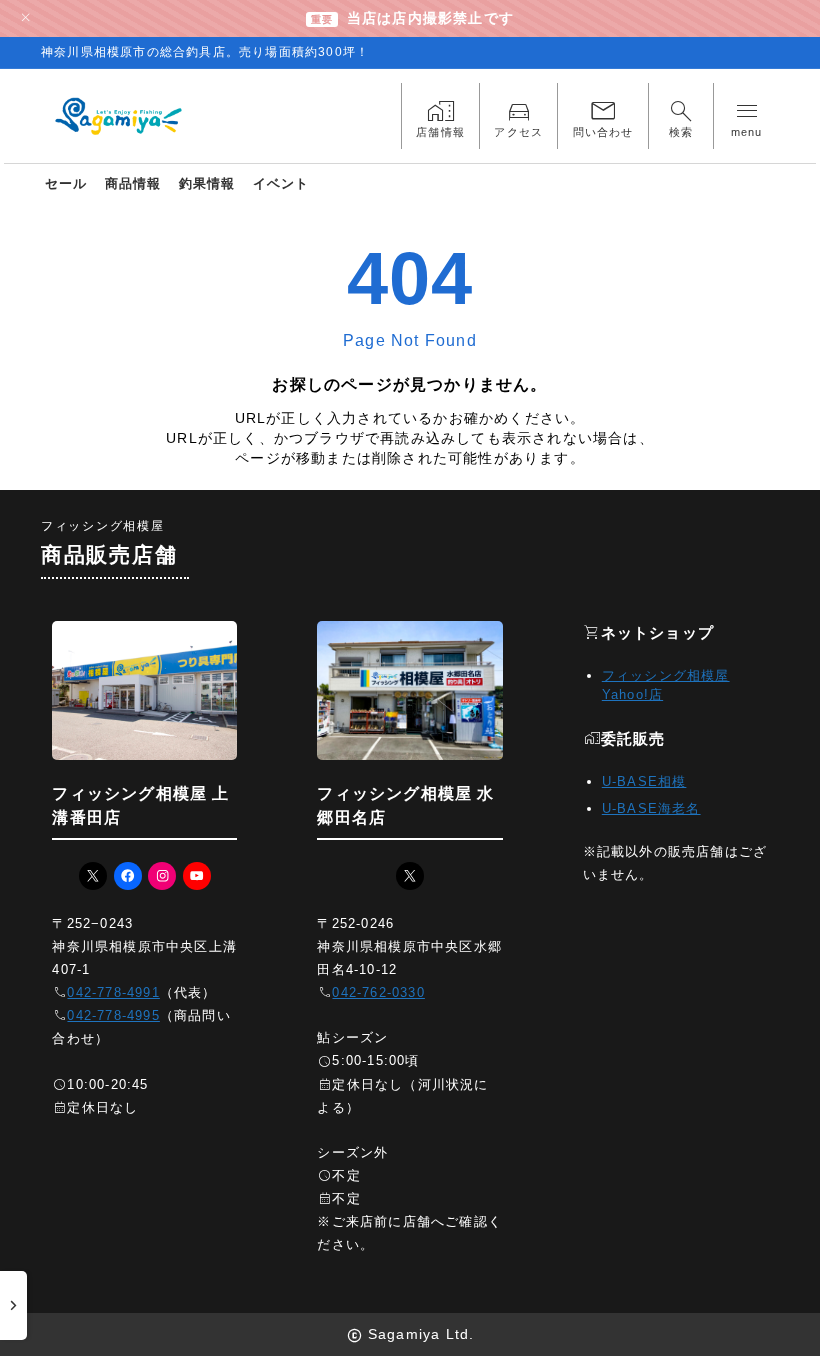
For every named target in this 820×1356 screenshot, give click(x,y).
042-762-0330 (378, 992)
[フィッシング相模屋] (120, 117)
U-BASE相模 (644, 781)
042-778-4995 (113, 1015)
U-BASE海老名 (651, 808)
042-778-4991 (113, 992)
